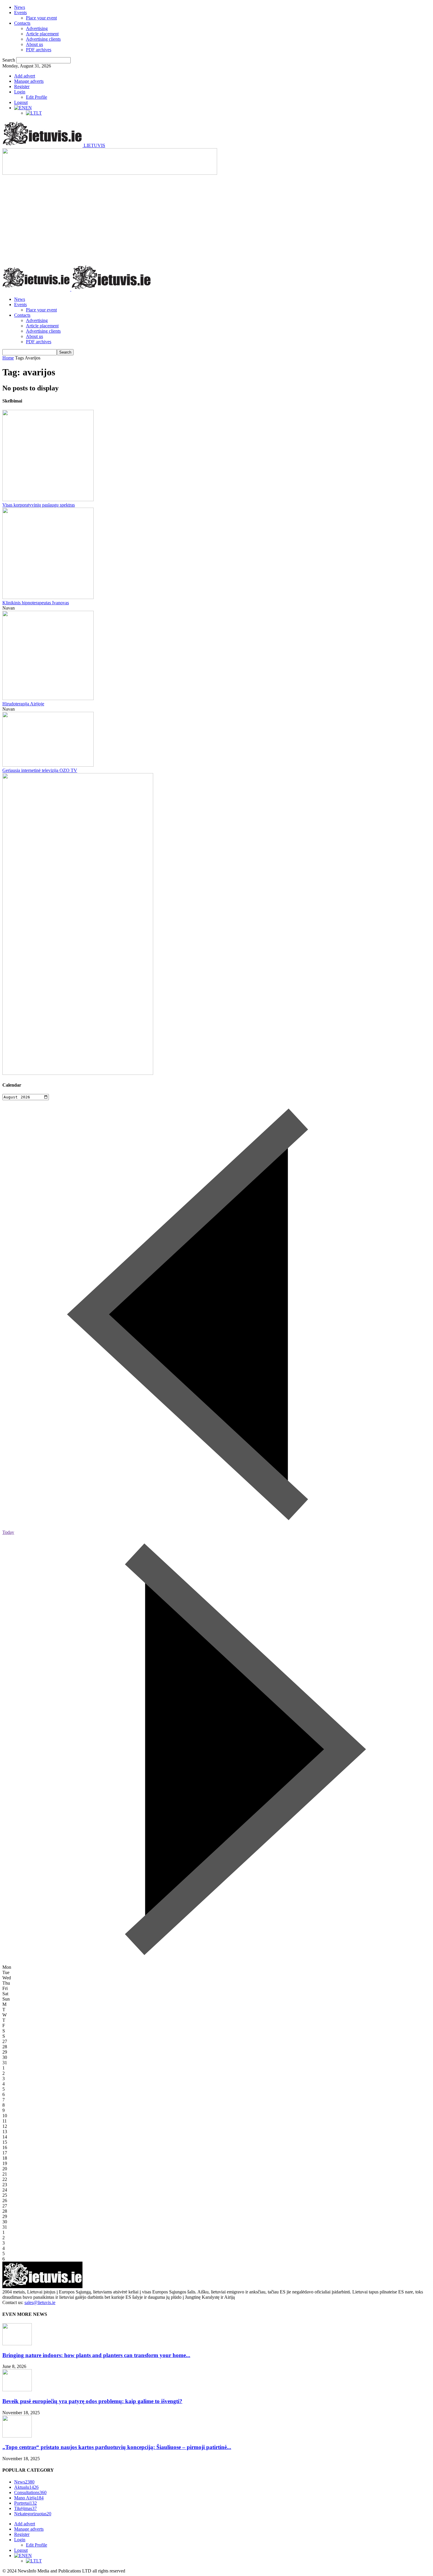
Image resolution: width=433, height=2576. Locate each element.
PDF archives (39, 50)
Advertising (37, 28)
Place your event (41, 18)
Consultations (30, 2492)
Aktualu (26, 2487)
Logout (21, 102)
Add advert (25, 76)
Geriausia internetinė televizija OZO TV (40, 770)
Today (8, 1532)
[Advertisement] (216, 220)
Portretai (25, 2503)
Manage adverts (29, 81)
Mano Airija (29, 2498)
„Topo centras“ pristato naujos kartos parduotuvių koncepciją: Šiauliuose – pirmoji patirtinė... (117, 2447)
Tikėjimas (25, 2508)
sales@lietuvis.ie (40, 2302)
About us (34, 44)
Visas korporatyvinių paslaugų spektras (39, 505)
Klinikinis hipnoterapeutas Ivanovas (36, 603)
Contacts (22, 23)
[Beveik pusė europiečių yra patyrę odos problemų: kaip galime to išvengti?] (17, 2390)
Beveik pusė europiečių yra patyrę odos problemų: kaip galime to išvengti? (92, 2401)
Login (20, 92)
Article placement (42, 34)
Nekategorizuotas (33, 2514)
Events (20, 13)
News (20, 7)
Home (8, 358)
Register (22, 86)
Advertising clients (43, 39)
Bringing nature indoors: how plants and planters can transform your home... (96, 2355)
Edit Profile (37, 97)
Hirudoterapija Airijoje (23, 704)
